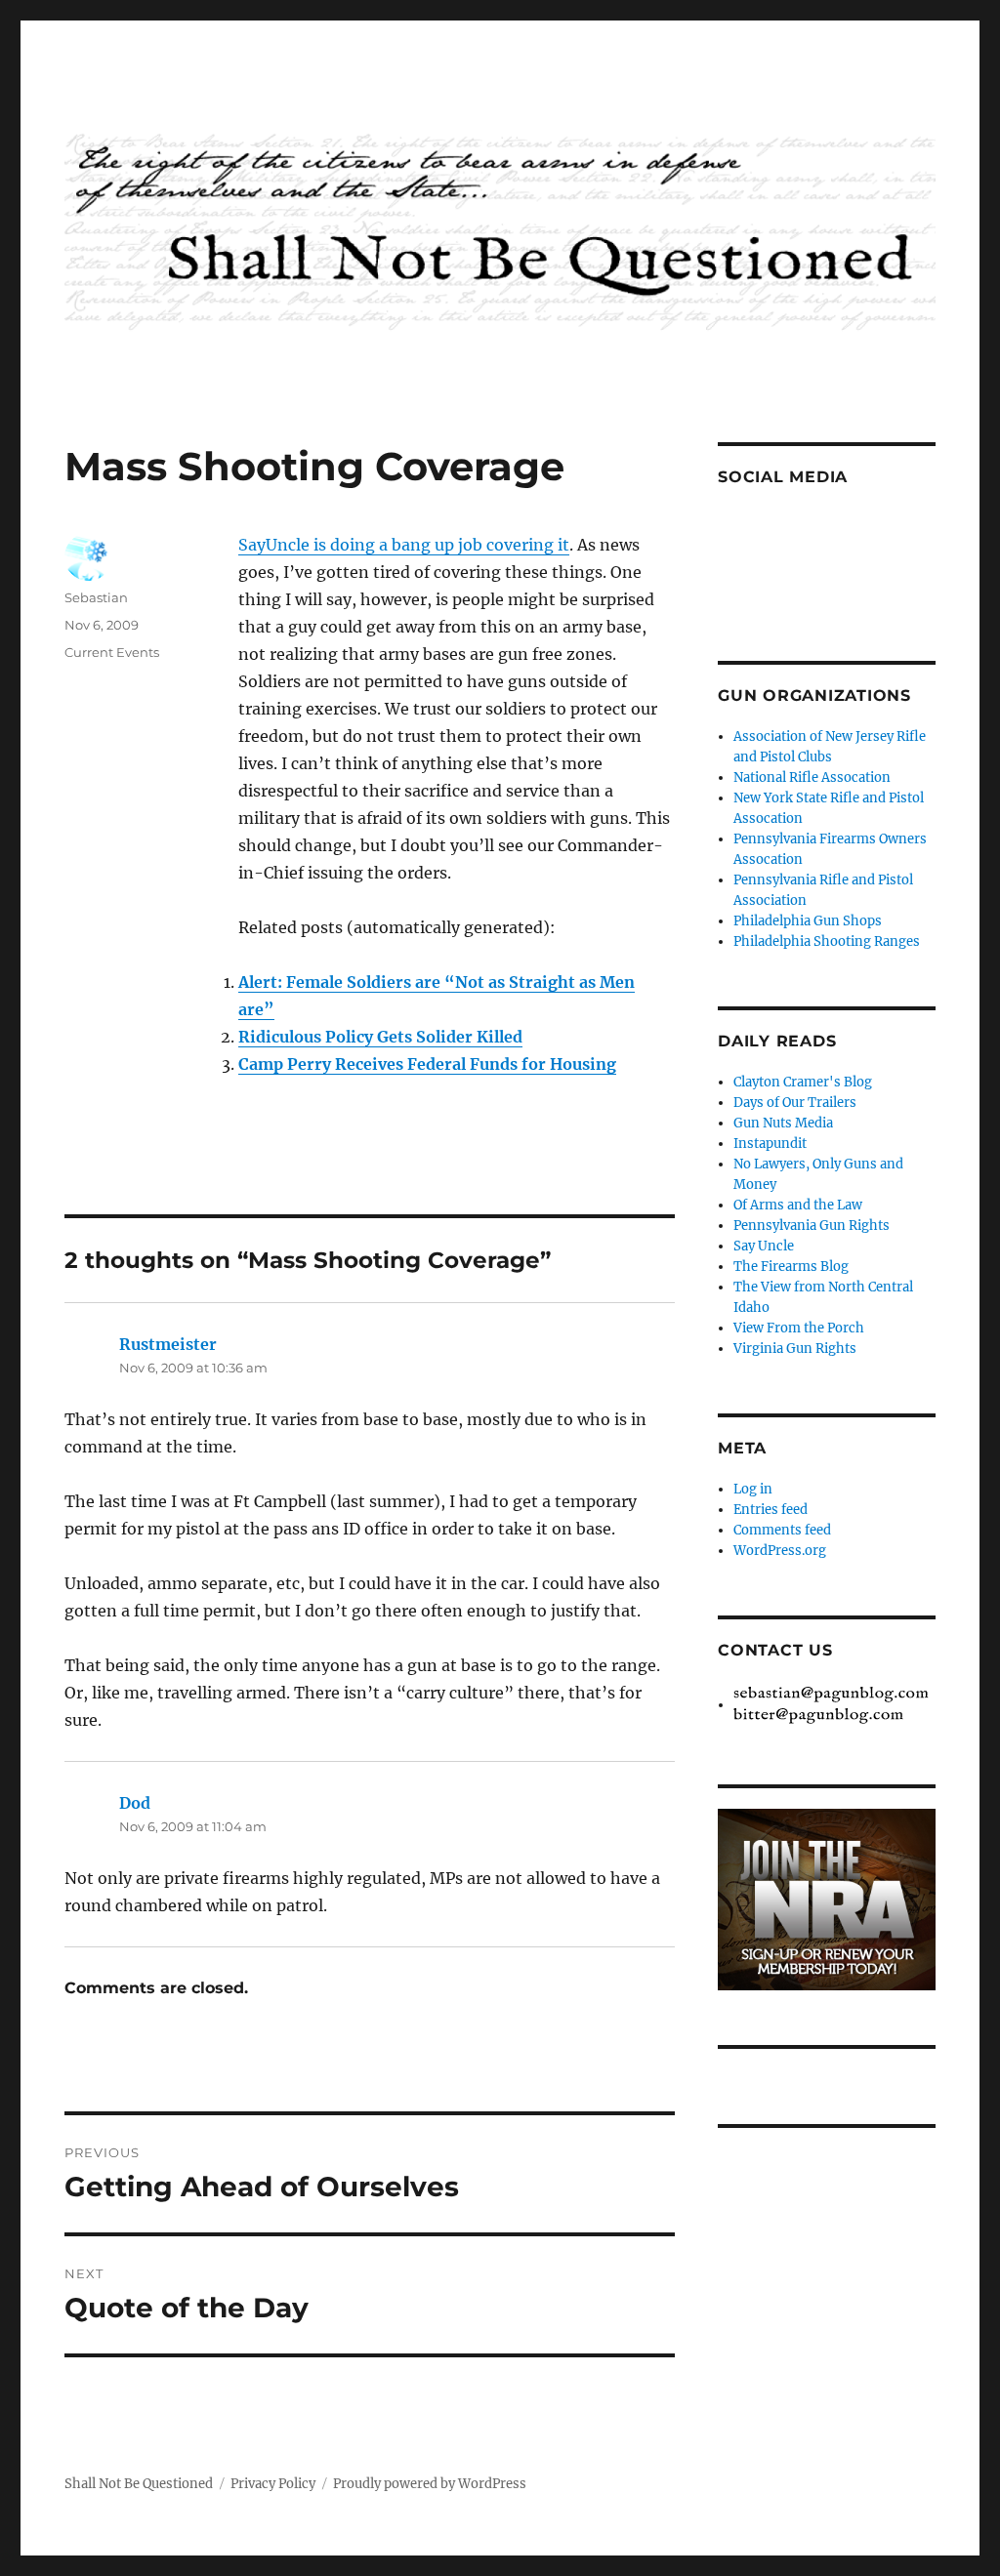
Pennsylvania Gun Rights (812, 1226)
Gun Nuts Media (783, 1123)
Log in (753, 1489)
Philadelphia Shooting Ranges (827, 941)
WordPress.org (780, 1551)
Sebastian (96, 597)
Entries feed (771, 1510)
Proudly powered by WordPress (430, 2484)
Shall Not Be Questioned (139, 2484)
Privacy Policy (273, 2484)
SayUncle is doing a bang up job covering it (404, 545)
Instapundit (770, 1144)
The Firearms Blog (791, 1267)
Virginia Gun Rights (795, 1349)
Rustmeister (168, 1344)
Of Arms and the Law (798, 1205)
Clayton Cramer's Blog (803, 1082)
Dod (135, 1803)
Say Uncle (764, 1246)
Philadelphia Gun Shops (808, 921)
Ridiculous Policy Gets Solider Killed (380, 1037)
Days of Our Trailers (795, 1103)
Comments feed (782, 1530)
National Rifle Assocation (812, 777)
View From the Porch (799, 1328)
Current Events (112, 652)
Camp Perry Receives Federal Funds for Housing (427, 1064)
